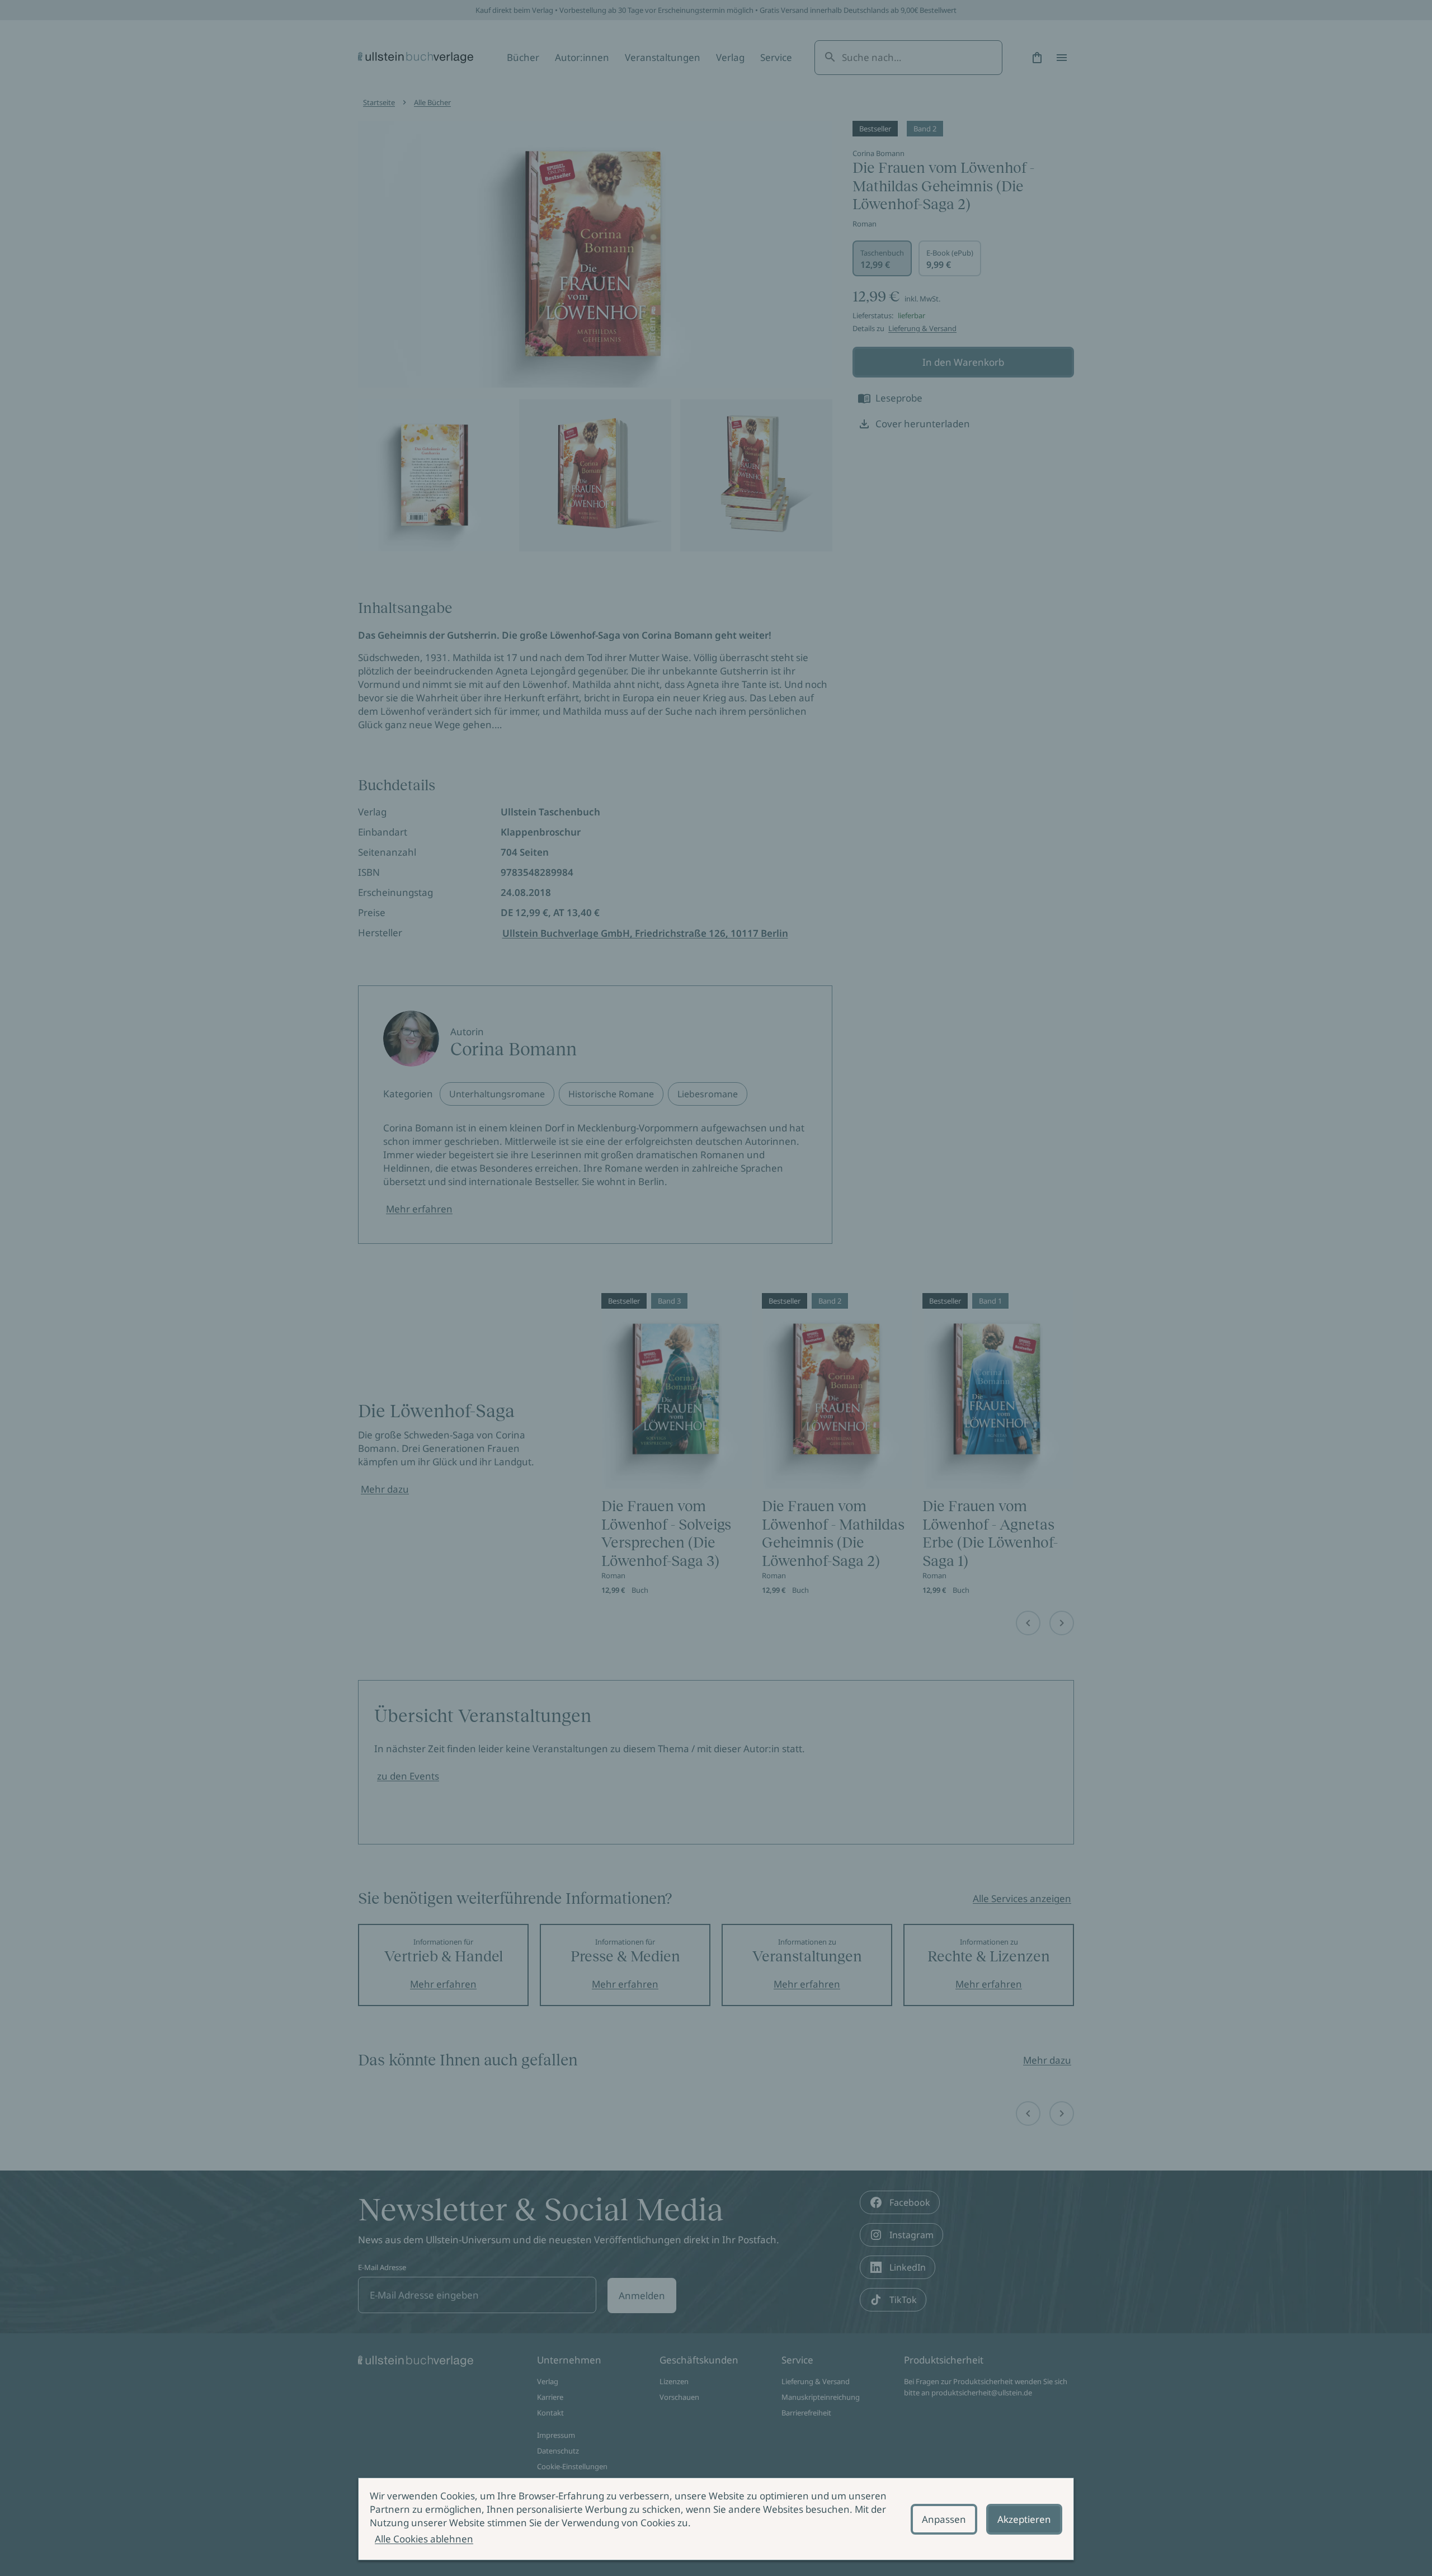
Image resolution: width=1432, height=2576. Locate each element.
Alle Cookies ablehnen (424, 2539)
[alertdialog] (716, 2519)
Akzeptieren (1024, 2519)
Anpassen (944, 2519)
